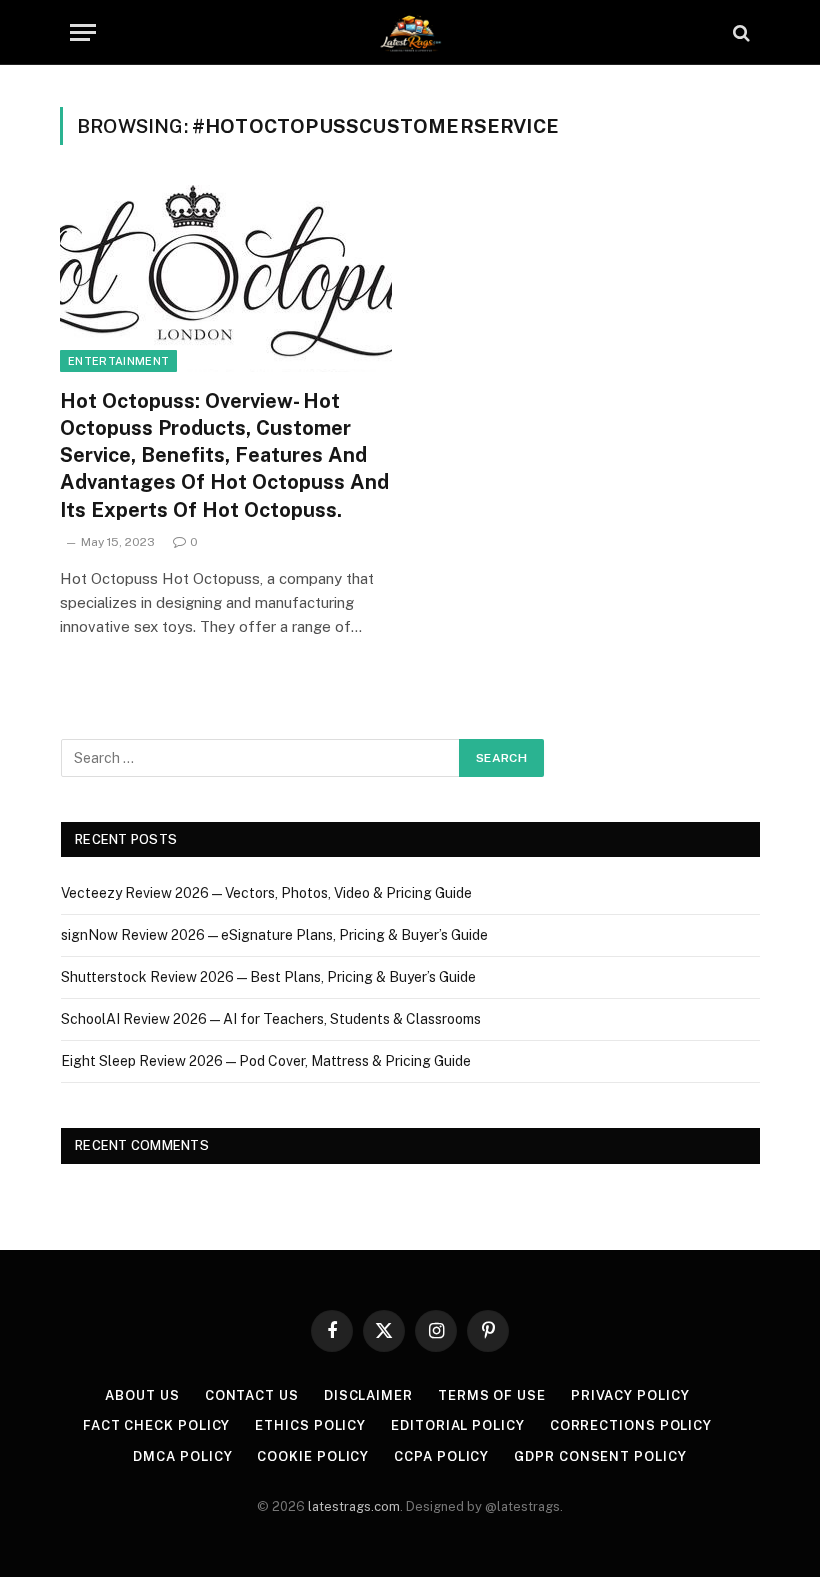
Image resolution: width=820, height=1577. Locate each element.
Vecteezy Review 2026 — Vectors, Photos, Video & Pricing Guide (266, 893)
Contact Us (252, 1395)
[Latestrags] (410, 32)
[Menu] (83, 32)
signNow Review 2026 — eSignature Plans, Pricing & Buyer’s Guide (274, 935)
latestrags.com (354, 1506)
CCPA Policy (441, 1456)
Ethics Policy (310, 1425)
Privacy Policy (630, 1395)
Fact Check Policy (156, 1425)
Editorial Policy (458, 1425)
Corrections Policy (631, 1425)
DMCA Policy (182, 1456)
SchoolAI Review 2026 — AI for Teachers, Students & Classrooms (271, 1019)
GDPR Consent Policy (600, 1456)
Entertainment (118, 361)
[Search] (739, 32)
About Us (142, 1395)
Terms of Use (492, 1395)
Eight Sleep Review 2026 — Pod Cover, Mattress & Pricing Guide (266, 1061)
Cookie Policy (313, 1456)
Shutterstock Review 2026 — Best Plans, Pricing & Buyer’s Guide (268, 977)
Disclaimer (368, 1395)
